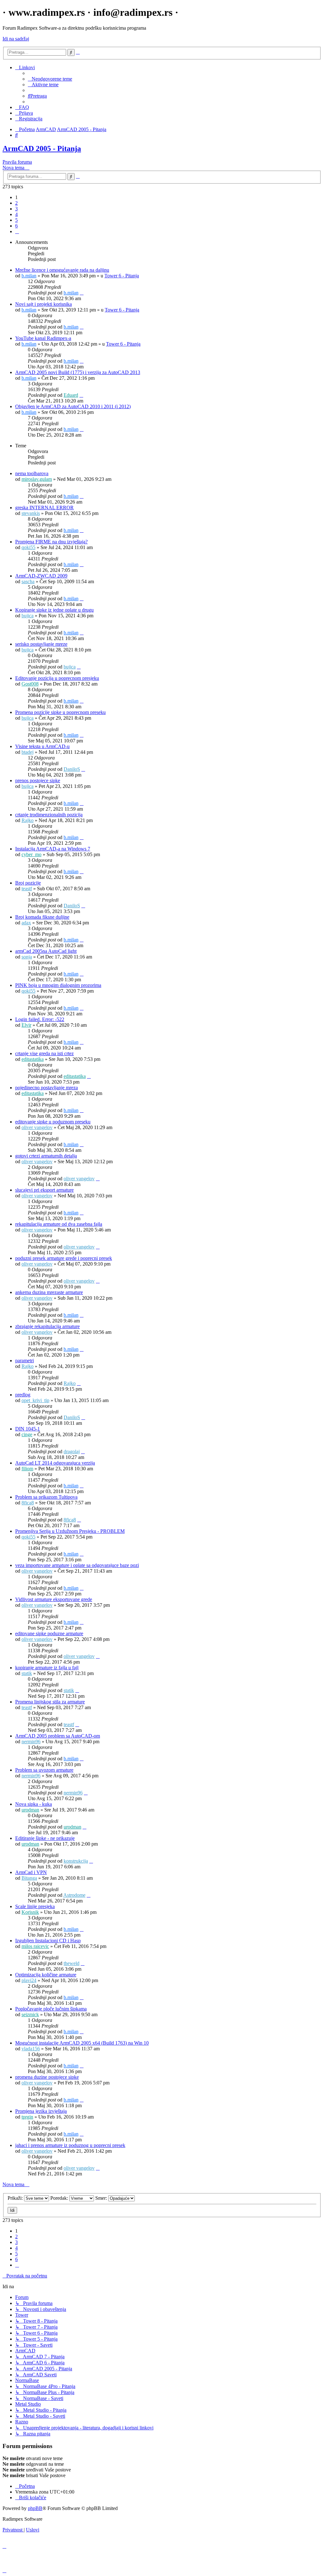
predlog (23, 1395)
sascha (28, 581)
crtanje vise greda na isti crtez (44, 1053)
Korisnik (30, 1912)
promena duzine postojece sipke (47, 2077)
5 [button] (16, 220)
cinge (27, 1434)
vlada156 (31, 2049)
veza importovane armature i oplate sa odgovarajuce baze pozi (77, 1565)
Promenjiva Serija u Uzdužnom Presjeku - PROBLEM (70, 1531)
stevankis (31, 513)
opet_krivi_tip (35, 1400)
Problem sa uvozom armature (44, 1770)
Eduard (71, 395)
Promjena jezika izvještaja (41, 2111)
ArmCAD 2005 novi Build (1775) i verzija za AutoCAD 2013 (78, 372)
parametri (25, 1361)
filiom (27, 1469)
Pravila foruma (17, 162)
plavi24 (29, 1980)
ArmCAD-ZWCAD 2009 (41, 576)
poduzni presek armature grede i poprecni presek (64, 1258)
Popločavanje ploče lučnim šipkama (51, 2009)
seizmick (30, 2014)
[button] (17, 231)
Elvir (26, 1025)
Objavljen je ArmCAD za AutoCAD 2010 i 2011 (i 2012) (73, 406)
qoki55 (28, 547)
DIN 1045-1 (28, 1429)
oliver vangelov (37, 1127)
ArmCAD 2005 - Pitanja (42, 148)
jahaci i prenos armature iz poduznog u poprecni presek (70, 2145)
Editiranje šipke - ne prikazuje (45, 1838)
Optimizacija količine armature (46, 1975)
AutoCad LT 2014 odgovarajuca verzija (55, 1463)
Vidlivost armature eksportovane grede (54, 1599)
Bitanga (29, 1878)
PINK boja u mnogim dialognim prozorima (58, 985)
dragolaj (72, 1451)
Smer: (102, 2198)
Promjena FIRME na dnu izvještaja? (51, 542)
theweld (72, 1963)
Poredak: (60, 2198)
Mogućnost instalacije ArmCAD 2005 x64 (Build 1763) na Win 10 (82, 2043)
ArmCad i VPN (31, 1872)
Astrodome (74, 1895)
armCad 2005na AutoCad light (46, 951)
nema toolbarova (32, 473)
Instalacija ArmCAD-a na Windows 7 (53, 849)
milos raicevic (35, 1946)
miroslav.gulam (37, 479)
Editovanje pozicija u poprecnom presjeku (57, 678)
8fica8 (28, 1503)
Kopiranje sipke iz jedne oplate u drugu (54, 610)
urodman (30, 1810)
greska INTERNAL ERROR (44, 508)
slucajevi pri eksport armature (44, 1190)
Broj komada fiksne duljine (42, 917)
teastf (27, 889)
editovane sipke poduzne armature (49, 1633)
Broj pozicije (28, 883)
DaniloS (72, 769)
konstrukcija (76, 1861)
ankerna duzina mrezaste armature (49, 1292)
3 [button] (16, 209)
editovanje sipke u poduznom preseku (53, 1122)
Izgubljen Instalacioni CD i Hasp (48, 1941)
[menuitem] (50, 79)
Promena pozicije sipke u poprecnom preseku (60, 712)
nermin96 (31, 1742)
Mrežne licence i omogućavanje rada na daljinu (62, 270)
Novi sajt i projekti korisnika (44, 304)
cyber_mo (31, 854)
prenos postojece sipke (38, 780)
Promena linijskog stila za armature (50, 1702)
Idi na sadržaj (16, 39)
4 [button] (16, 214)
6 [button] (16, 226)
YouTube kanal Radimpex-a (43, 338)
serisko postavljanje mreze (41, 644)
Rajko (28, 820)
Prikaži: (16, 2198)
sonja (27, 957)
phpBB (35, 2508)
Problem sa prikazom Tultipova (46, 1497)
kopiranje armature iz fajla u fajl (47, 1668)
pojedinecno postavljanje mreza (47, 1088)
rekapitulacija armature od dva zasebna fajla (59, 1224)
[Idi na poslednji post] (82, 293)
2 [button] (16, 203)
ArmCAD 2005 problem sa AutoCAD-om (58, 1736)
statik (27, 1673)
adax (26, 923)
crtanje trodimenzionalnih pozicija (49, 815)
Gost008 (30, 684)
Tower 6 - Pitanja (122, 276)
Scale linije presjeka (35, 1906)
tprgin (27, 2117)
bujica (28, 616)
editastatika (33, 1059)
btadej (28, 752)
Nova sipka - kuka (34, 1804)
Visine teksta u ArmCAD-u (42, 746)
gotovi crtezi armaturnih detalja (46, 1156)
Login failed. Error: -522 (40, 1019)
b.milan (29, 276)
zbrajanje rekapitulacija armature (47, 1326)
